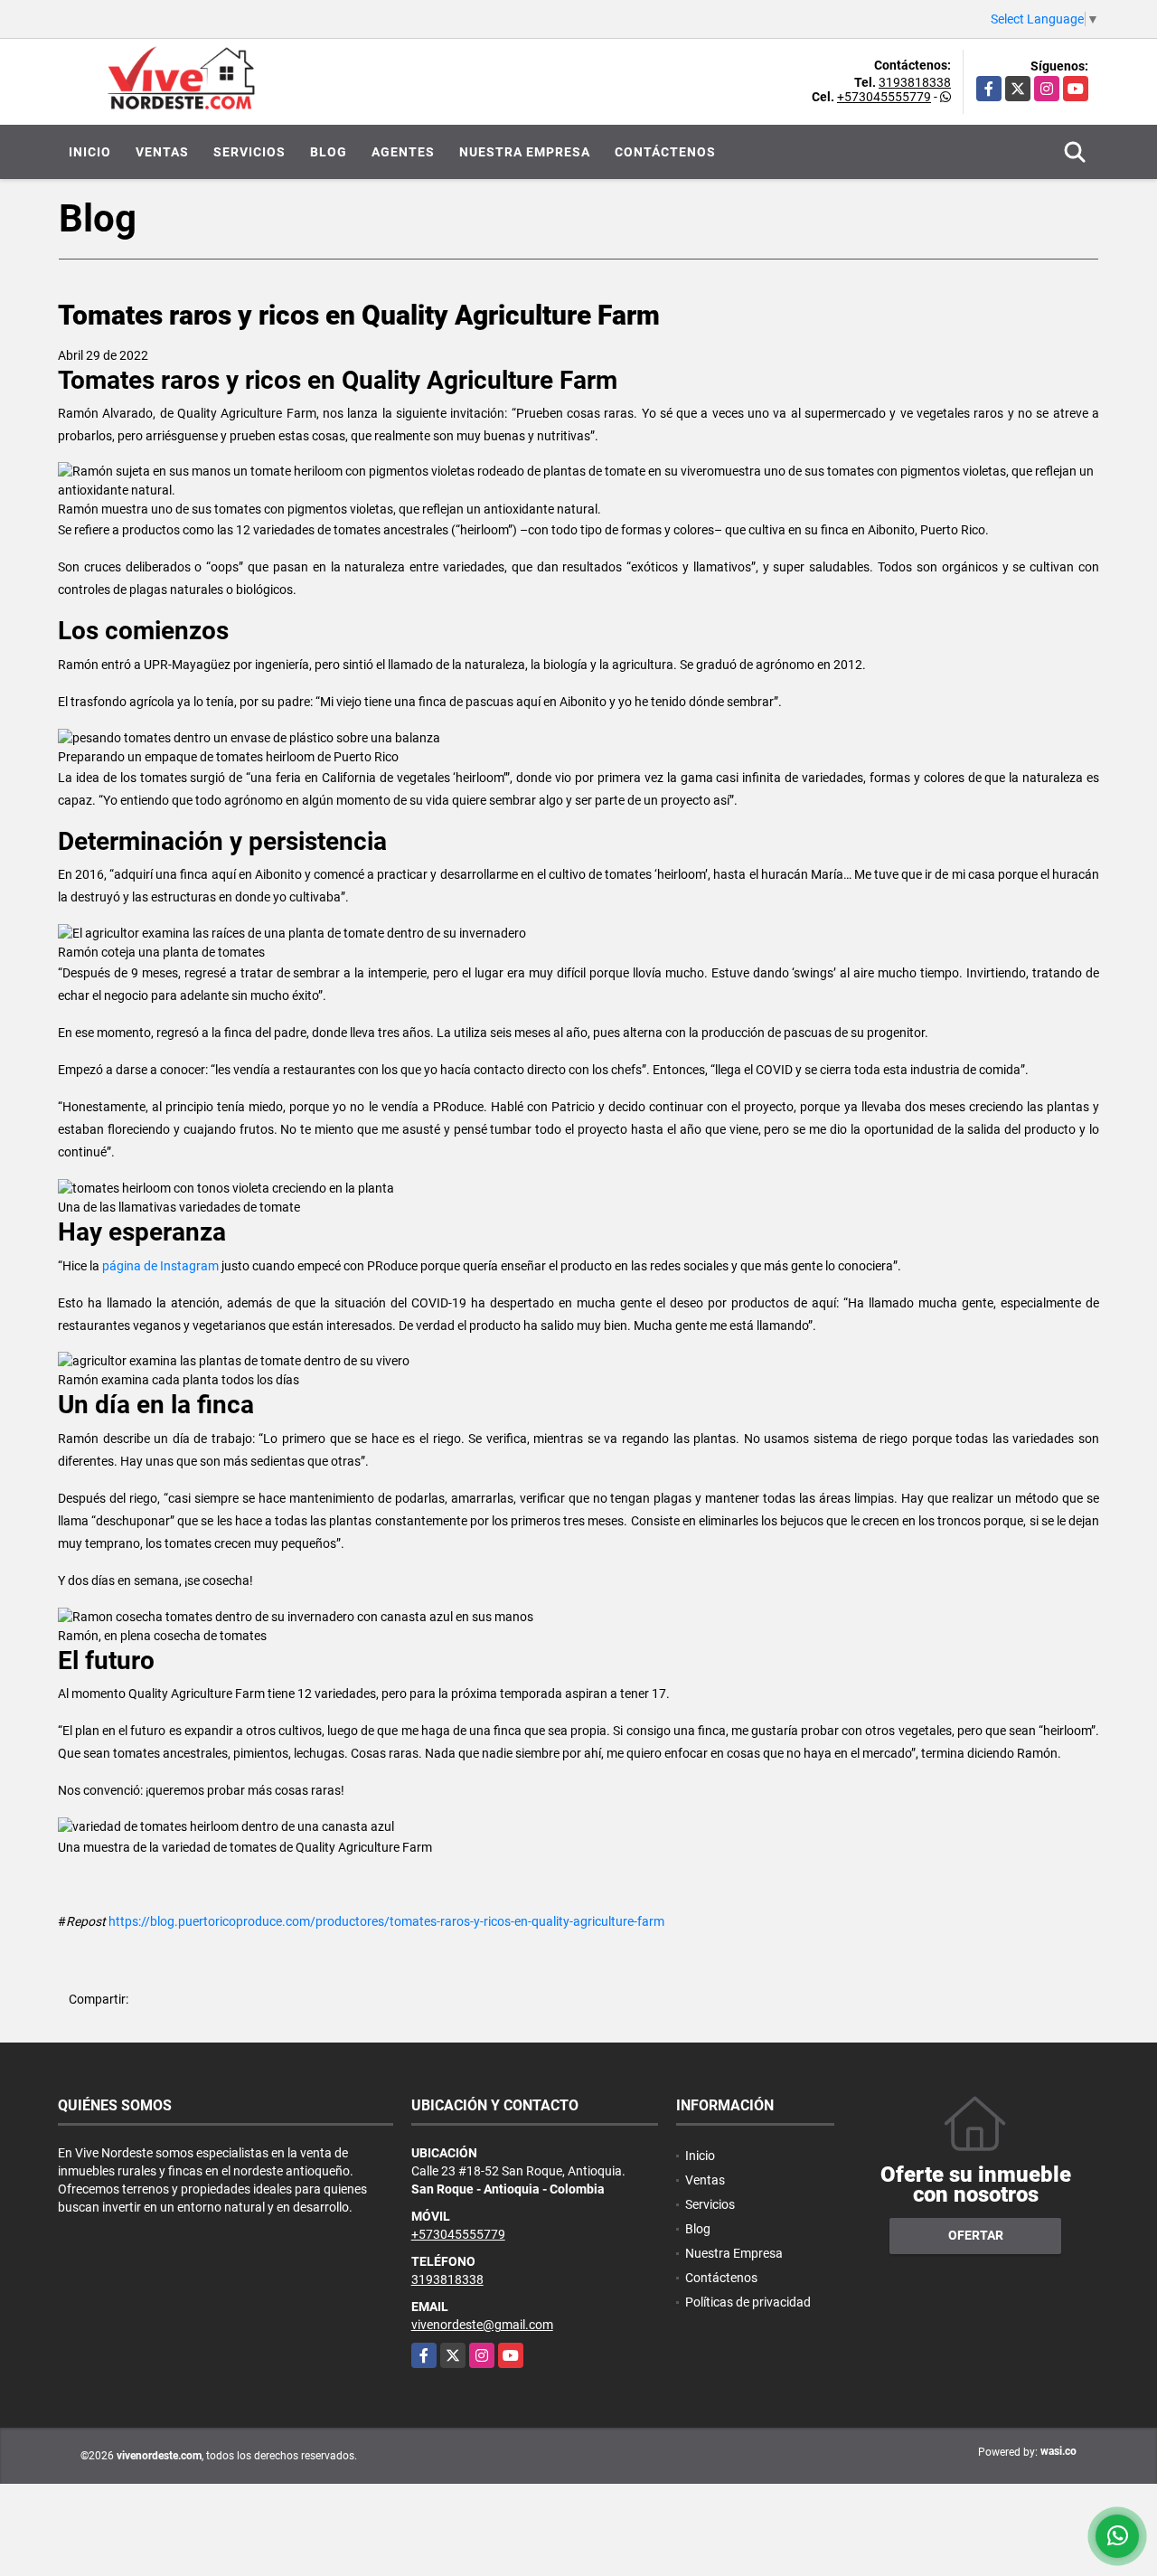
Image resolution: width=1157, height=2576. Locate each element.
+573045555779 (884, 97)
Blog (329, 152)
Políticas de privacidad (748, 2302)
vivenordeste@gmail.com (482, 2325)
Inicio (90, 152)
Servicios (249, 152)
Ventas (162, 152)
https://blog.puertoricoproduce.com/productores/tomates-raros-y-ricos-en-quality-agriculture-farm (386, 1921)
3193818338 (915, 82)
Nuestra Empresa (525, 152)
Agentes (403, 152)
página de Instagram (160, 1266)
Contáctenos (665, 152)
